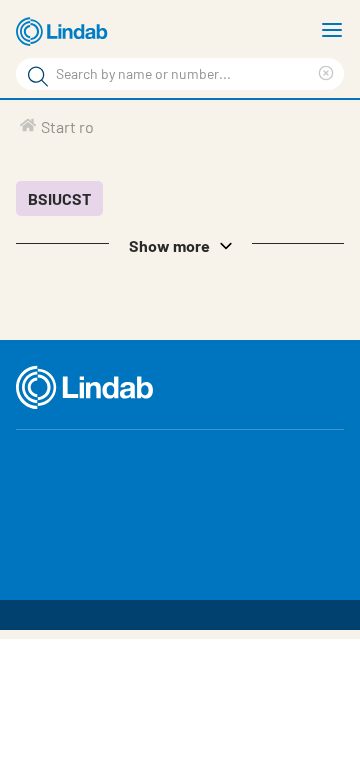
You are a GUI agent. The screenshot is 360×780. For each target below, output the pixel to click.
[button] (180, 244)
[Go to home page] (65, 32)
